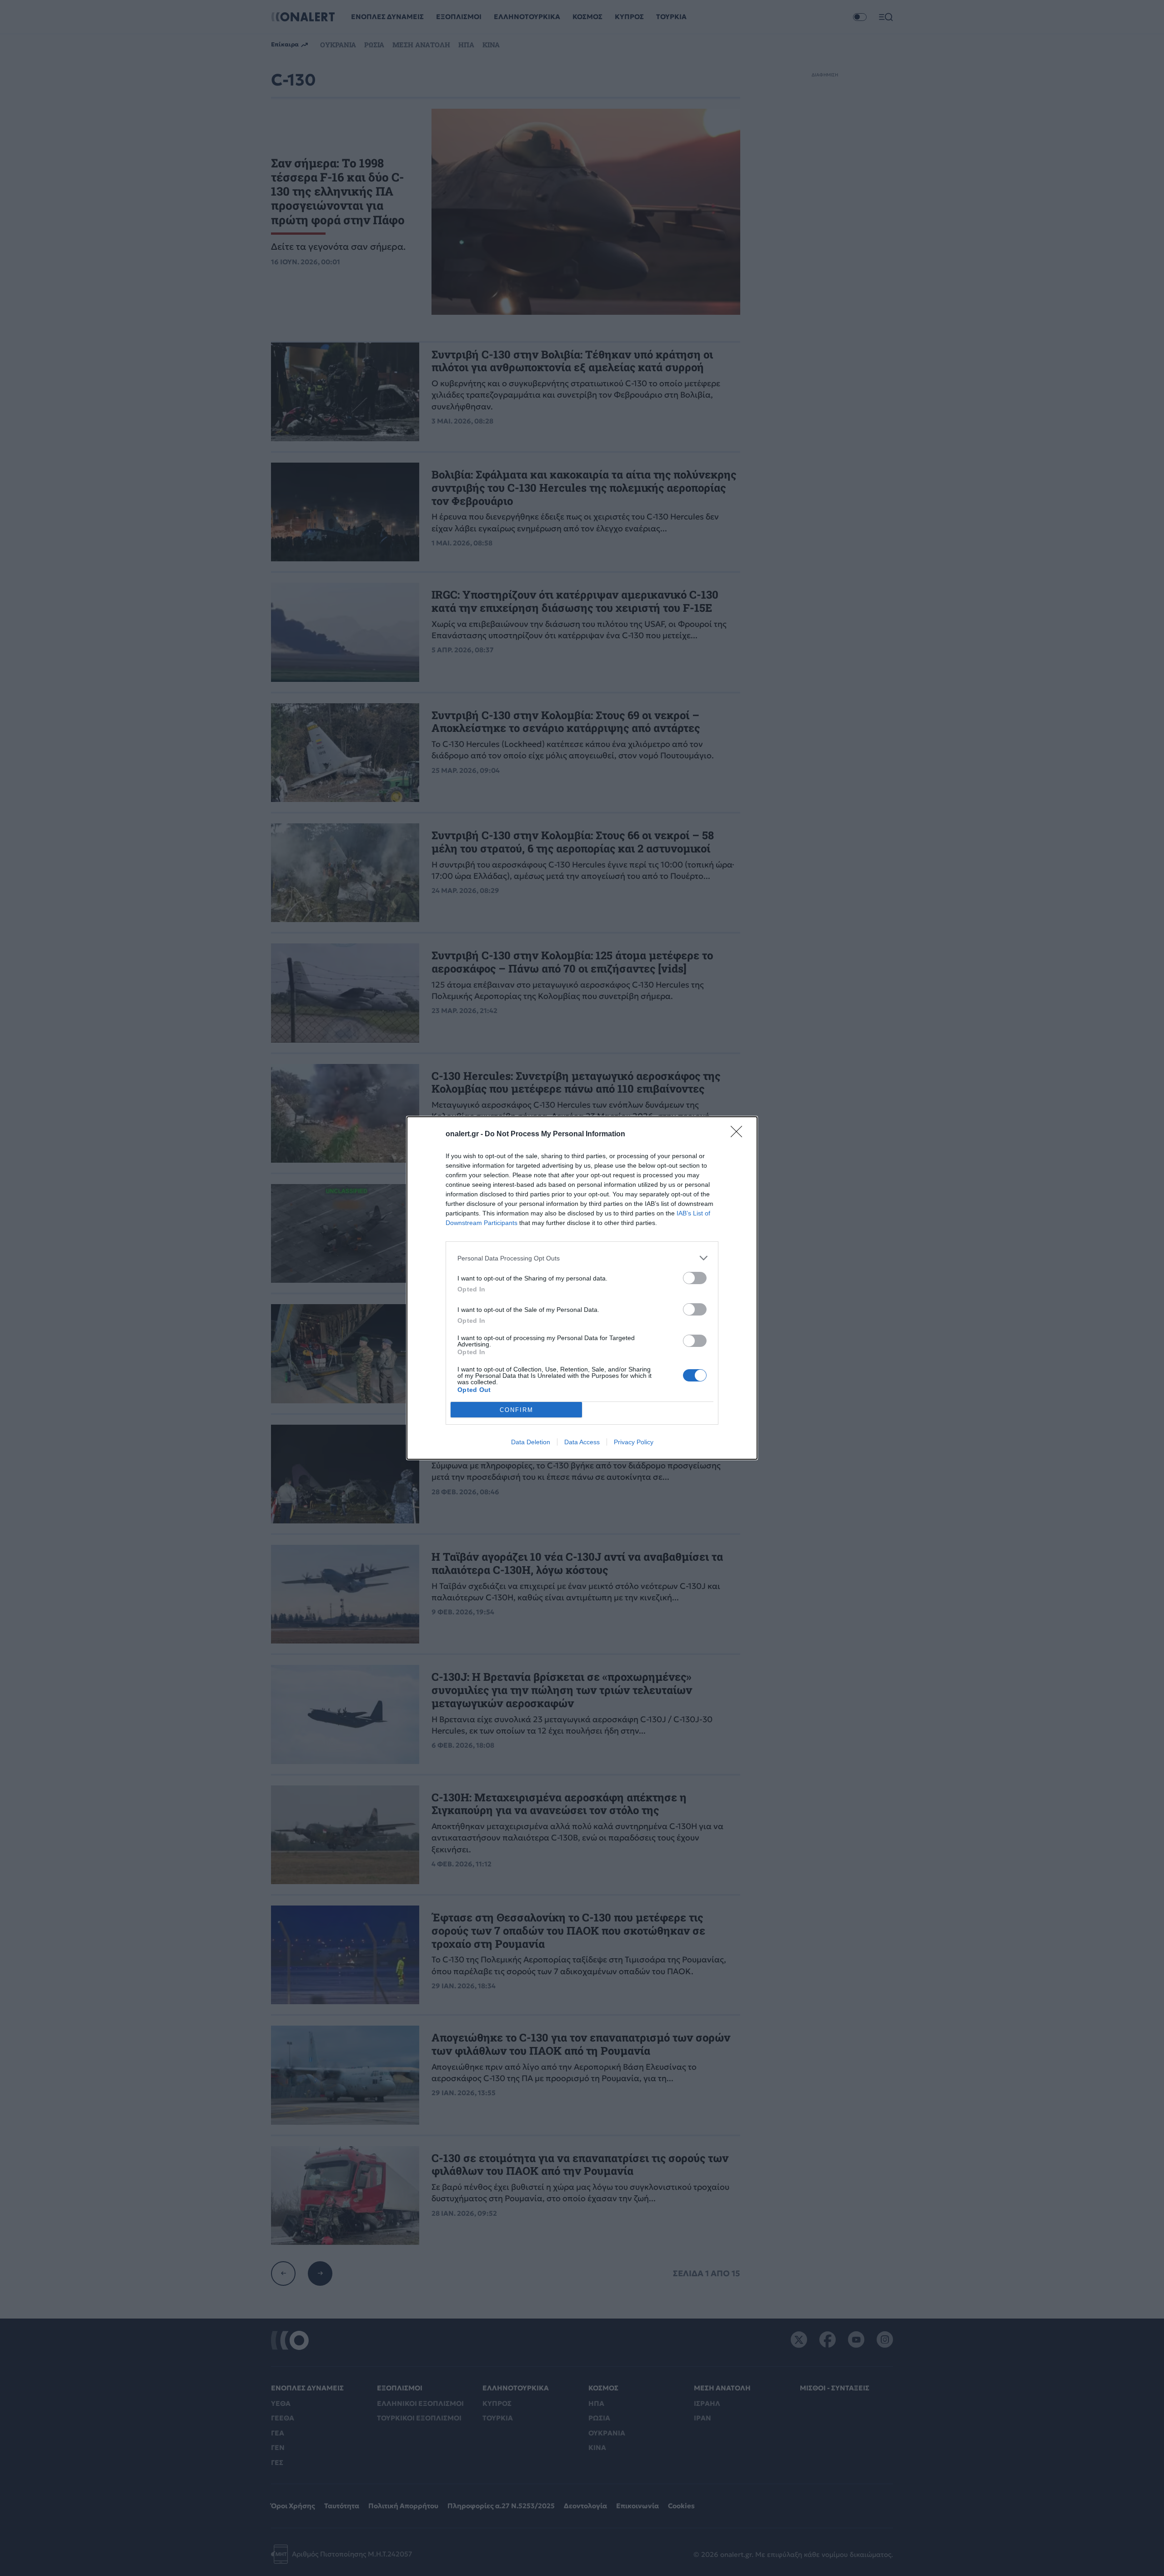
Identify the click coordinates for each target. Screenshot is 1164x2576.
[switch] (695, 1278)
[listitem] (582, 1258)
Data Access (582, 1442)
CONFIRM (517, 1410)
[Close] (739, 1134)
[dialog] (582, 1288)
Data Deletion (531, 1442)
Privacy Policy (634, 1442)
